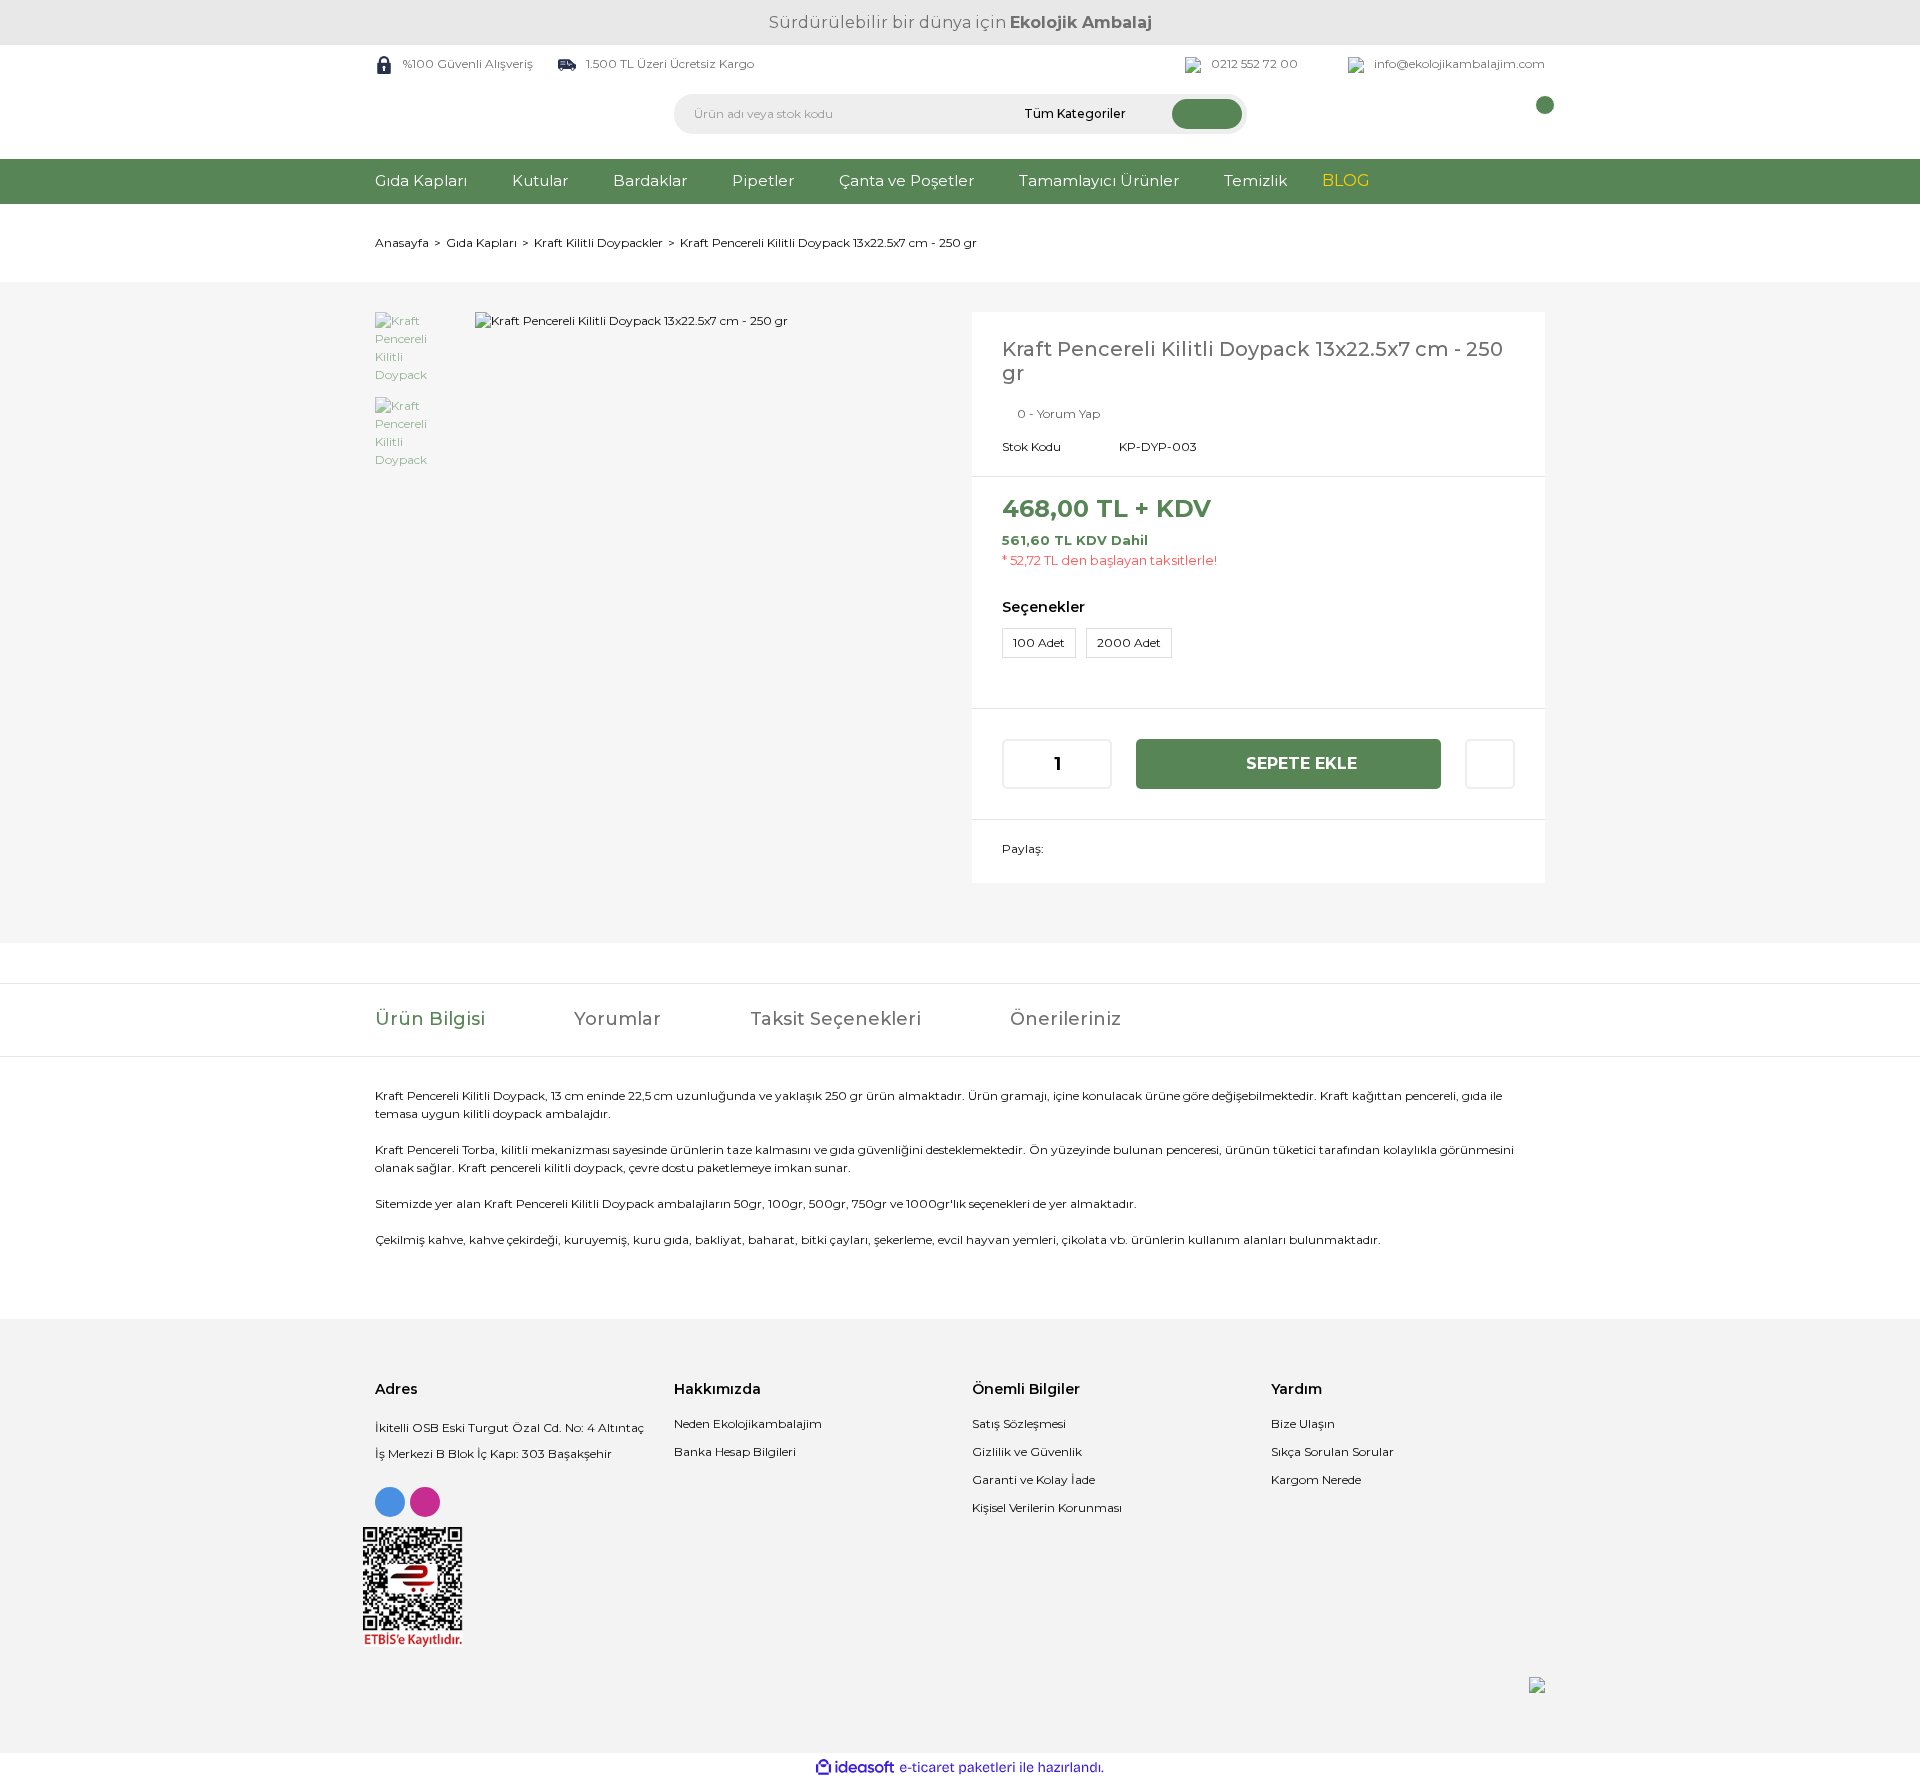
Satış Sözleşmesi (1019, 1423)
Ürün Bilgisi (430, 1019)
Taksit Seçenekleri (835, 1019)
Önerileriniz (1065, 1019)
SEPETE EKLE (1301, 763)
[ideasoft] (855, 1767)
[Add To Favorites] (1490, 764)
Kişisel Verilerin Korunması (1047, 1507)
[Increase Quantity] (1095, 764)
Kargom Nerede (1316, 1479)
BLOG (1346, 180)
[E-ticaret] (957, 1768)
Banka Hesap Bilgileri (735, 1451)
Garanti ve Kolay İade (1033, 1479)
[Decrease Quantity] (1019, 764)
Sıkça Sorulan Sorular (1332, 1451)
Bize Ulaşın (1303, 1423)
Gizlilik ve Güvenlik (1027, 1451)
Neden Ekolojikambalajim (748, 1423)
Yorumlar (617, 1019)
